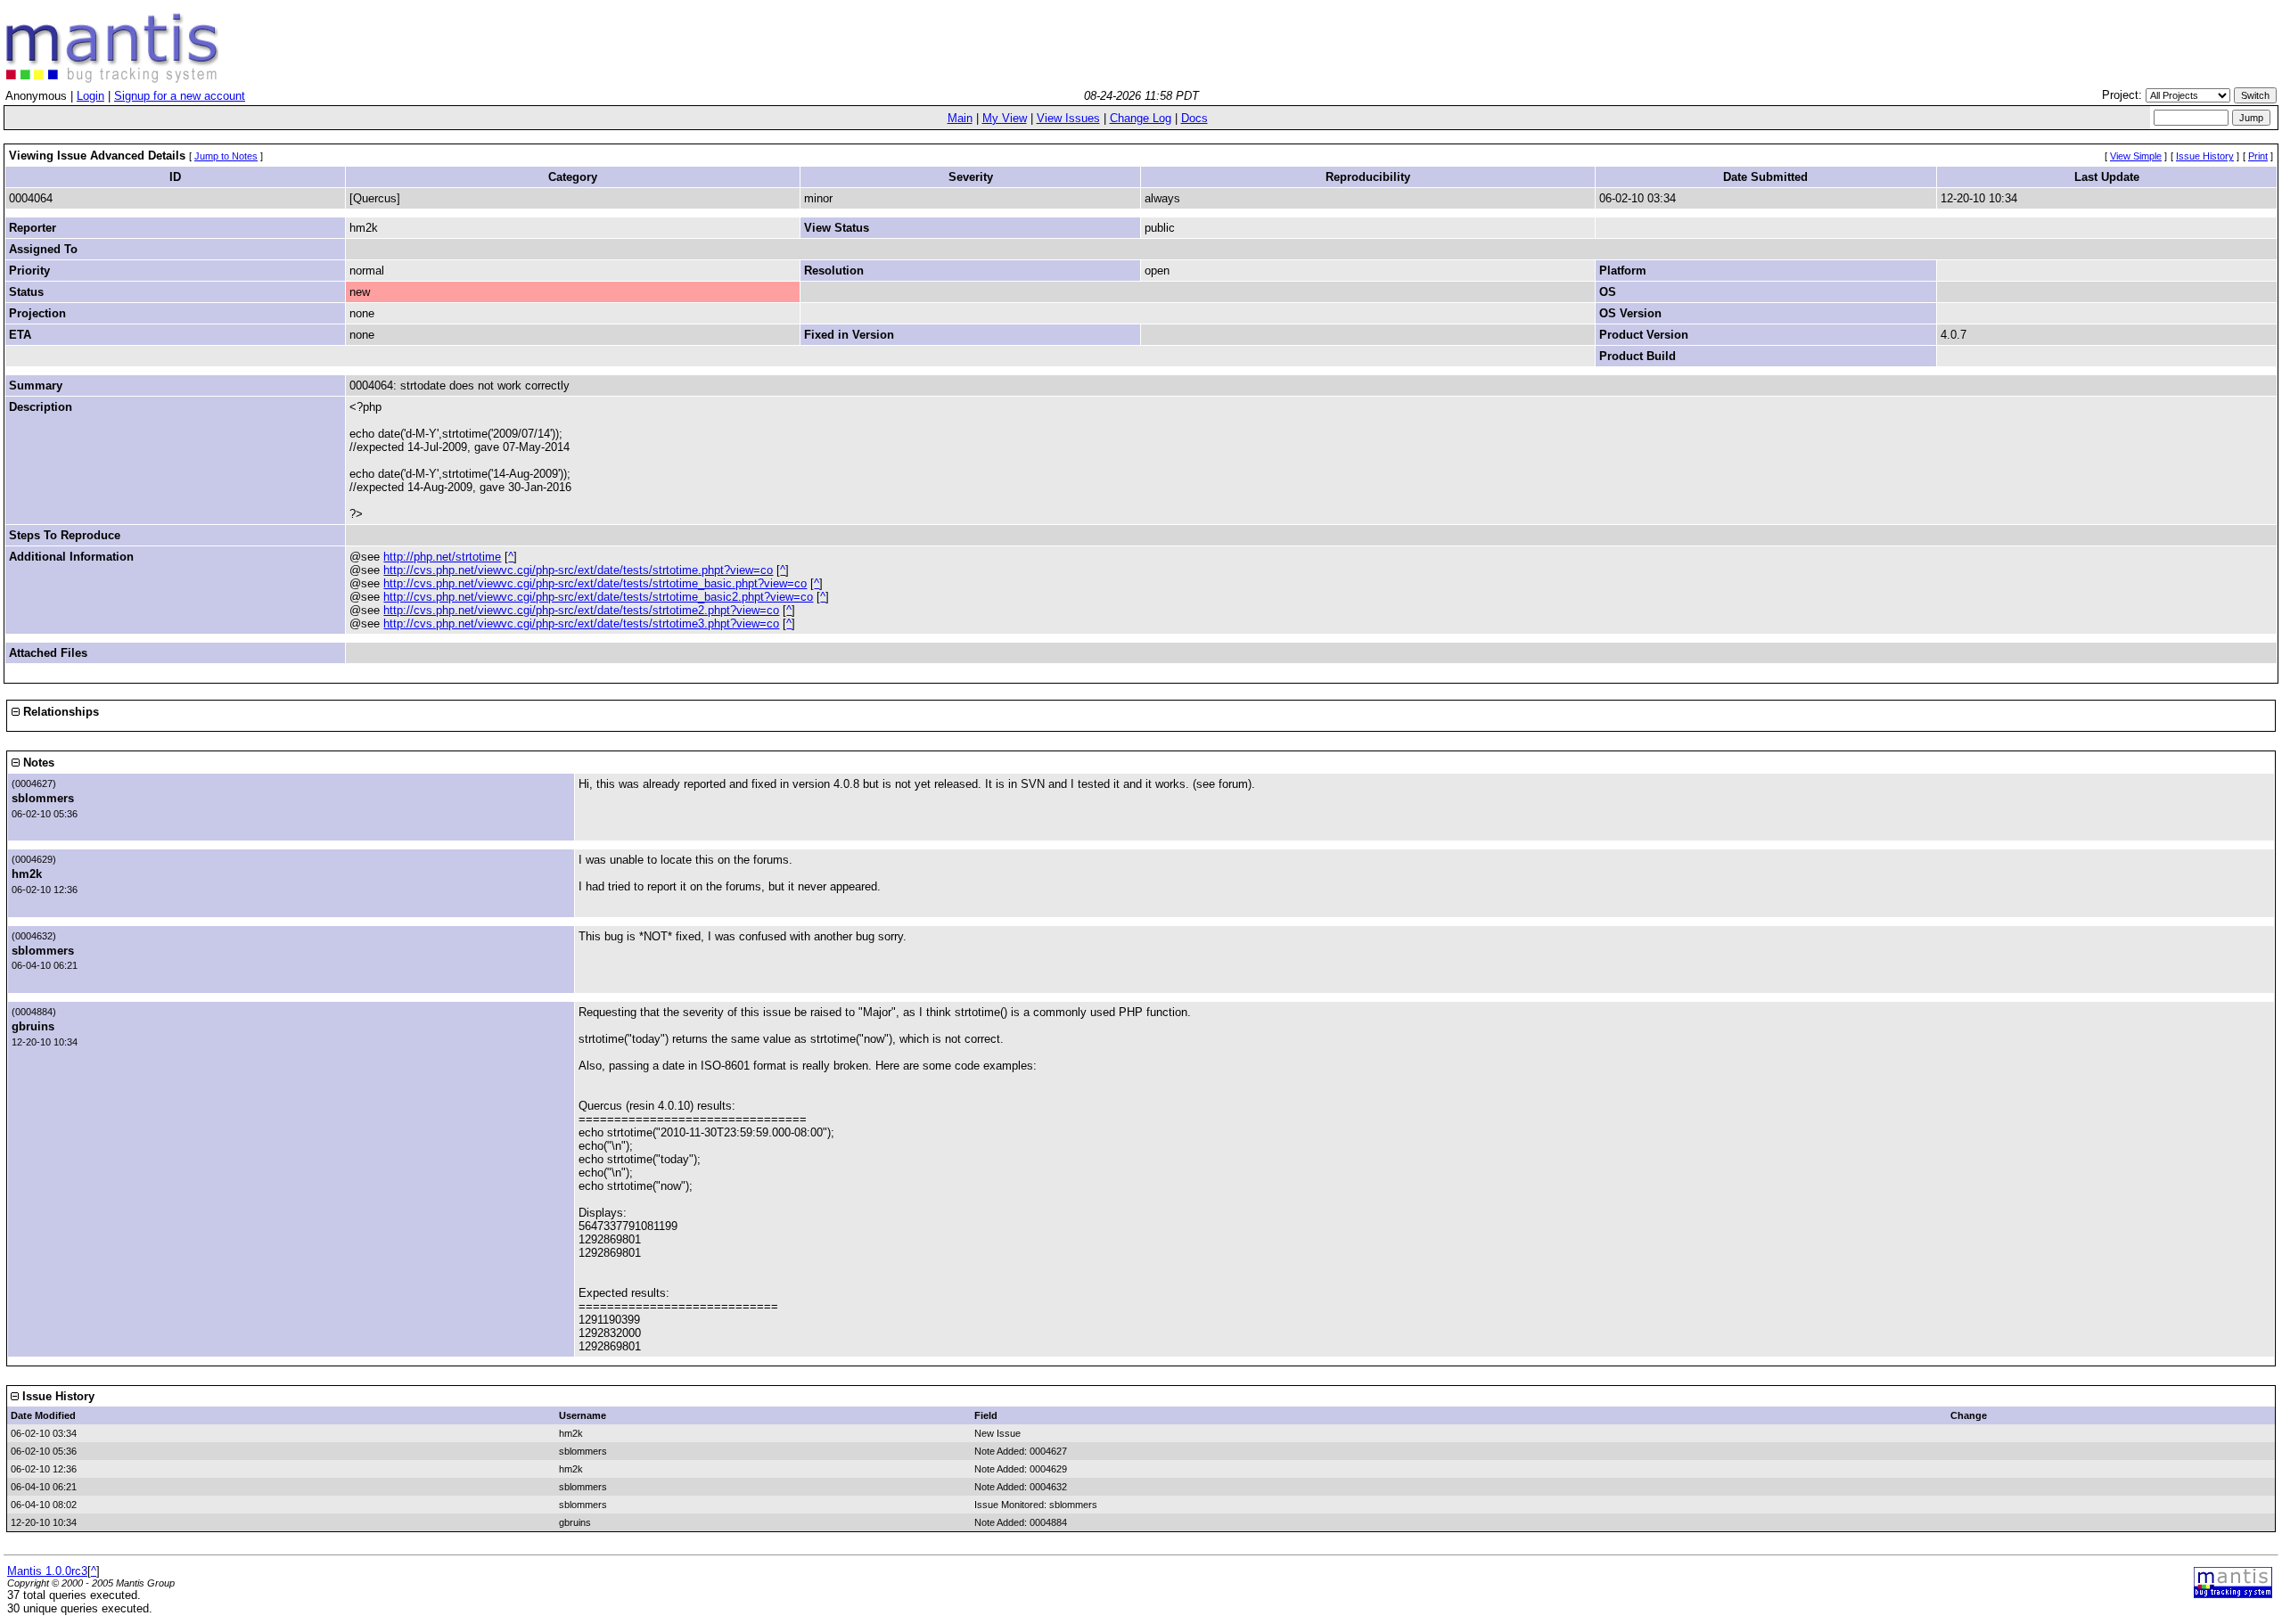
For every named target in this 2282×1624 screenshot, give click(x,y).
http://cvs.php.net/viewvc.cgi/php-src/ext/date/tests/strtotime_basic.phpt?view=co (595, 583)
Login (90, 96)
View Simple (2136, 156)
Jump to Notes (226, 156)
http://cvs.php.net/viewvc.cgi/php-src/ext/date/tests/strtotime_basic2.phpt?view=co (598, 597)
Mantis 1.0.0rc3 (47, 1571)
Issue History (2205, 156)
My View (1005, 118)
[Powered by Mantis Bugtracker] (2233, 1594)
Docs (1194, 118)
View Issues (1068, 118)
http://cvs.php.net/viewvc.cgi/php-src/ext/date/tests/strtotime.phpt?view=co (578, 570)
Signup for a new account (180, 96)
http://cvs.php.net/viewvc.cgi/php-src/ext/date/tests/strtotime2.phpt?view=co (581, 610)
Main (960, 118)
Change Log (1141, 118)
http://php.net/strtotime (442, 557)
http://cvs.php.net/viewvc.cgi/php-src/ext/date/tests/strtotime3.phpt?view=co (581, 623)
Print (2258, 156)
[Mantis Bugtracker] (112, 79)
